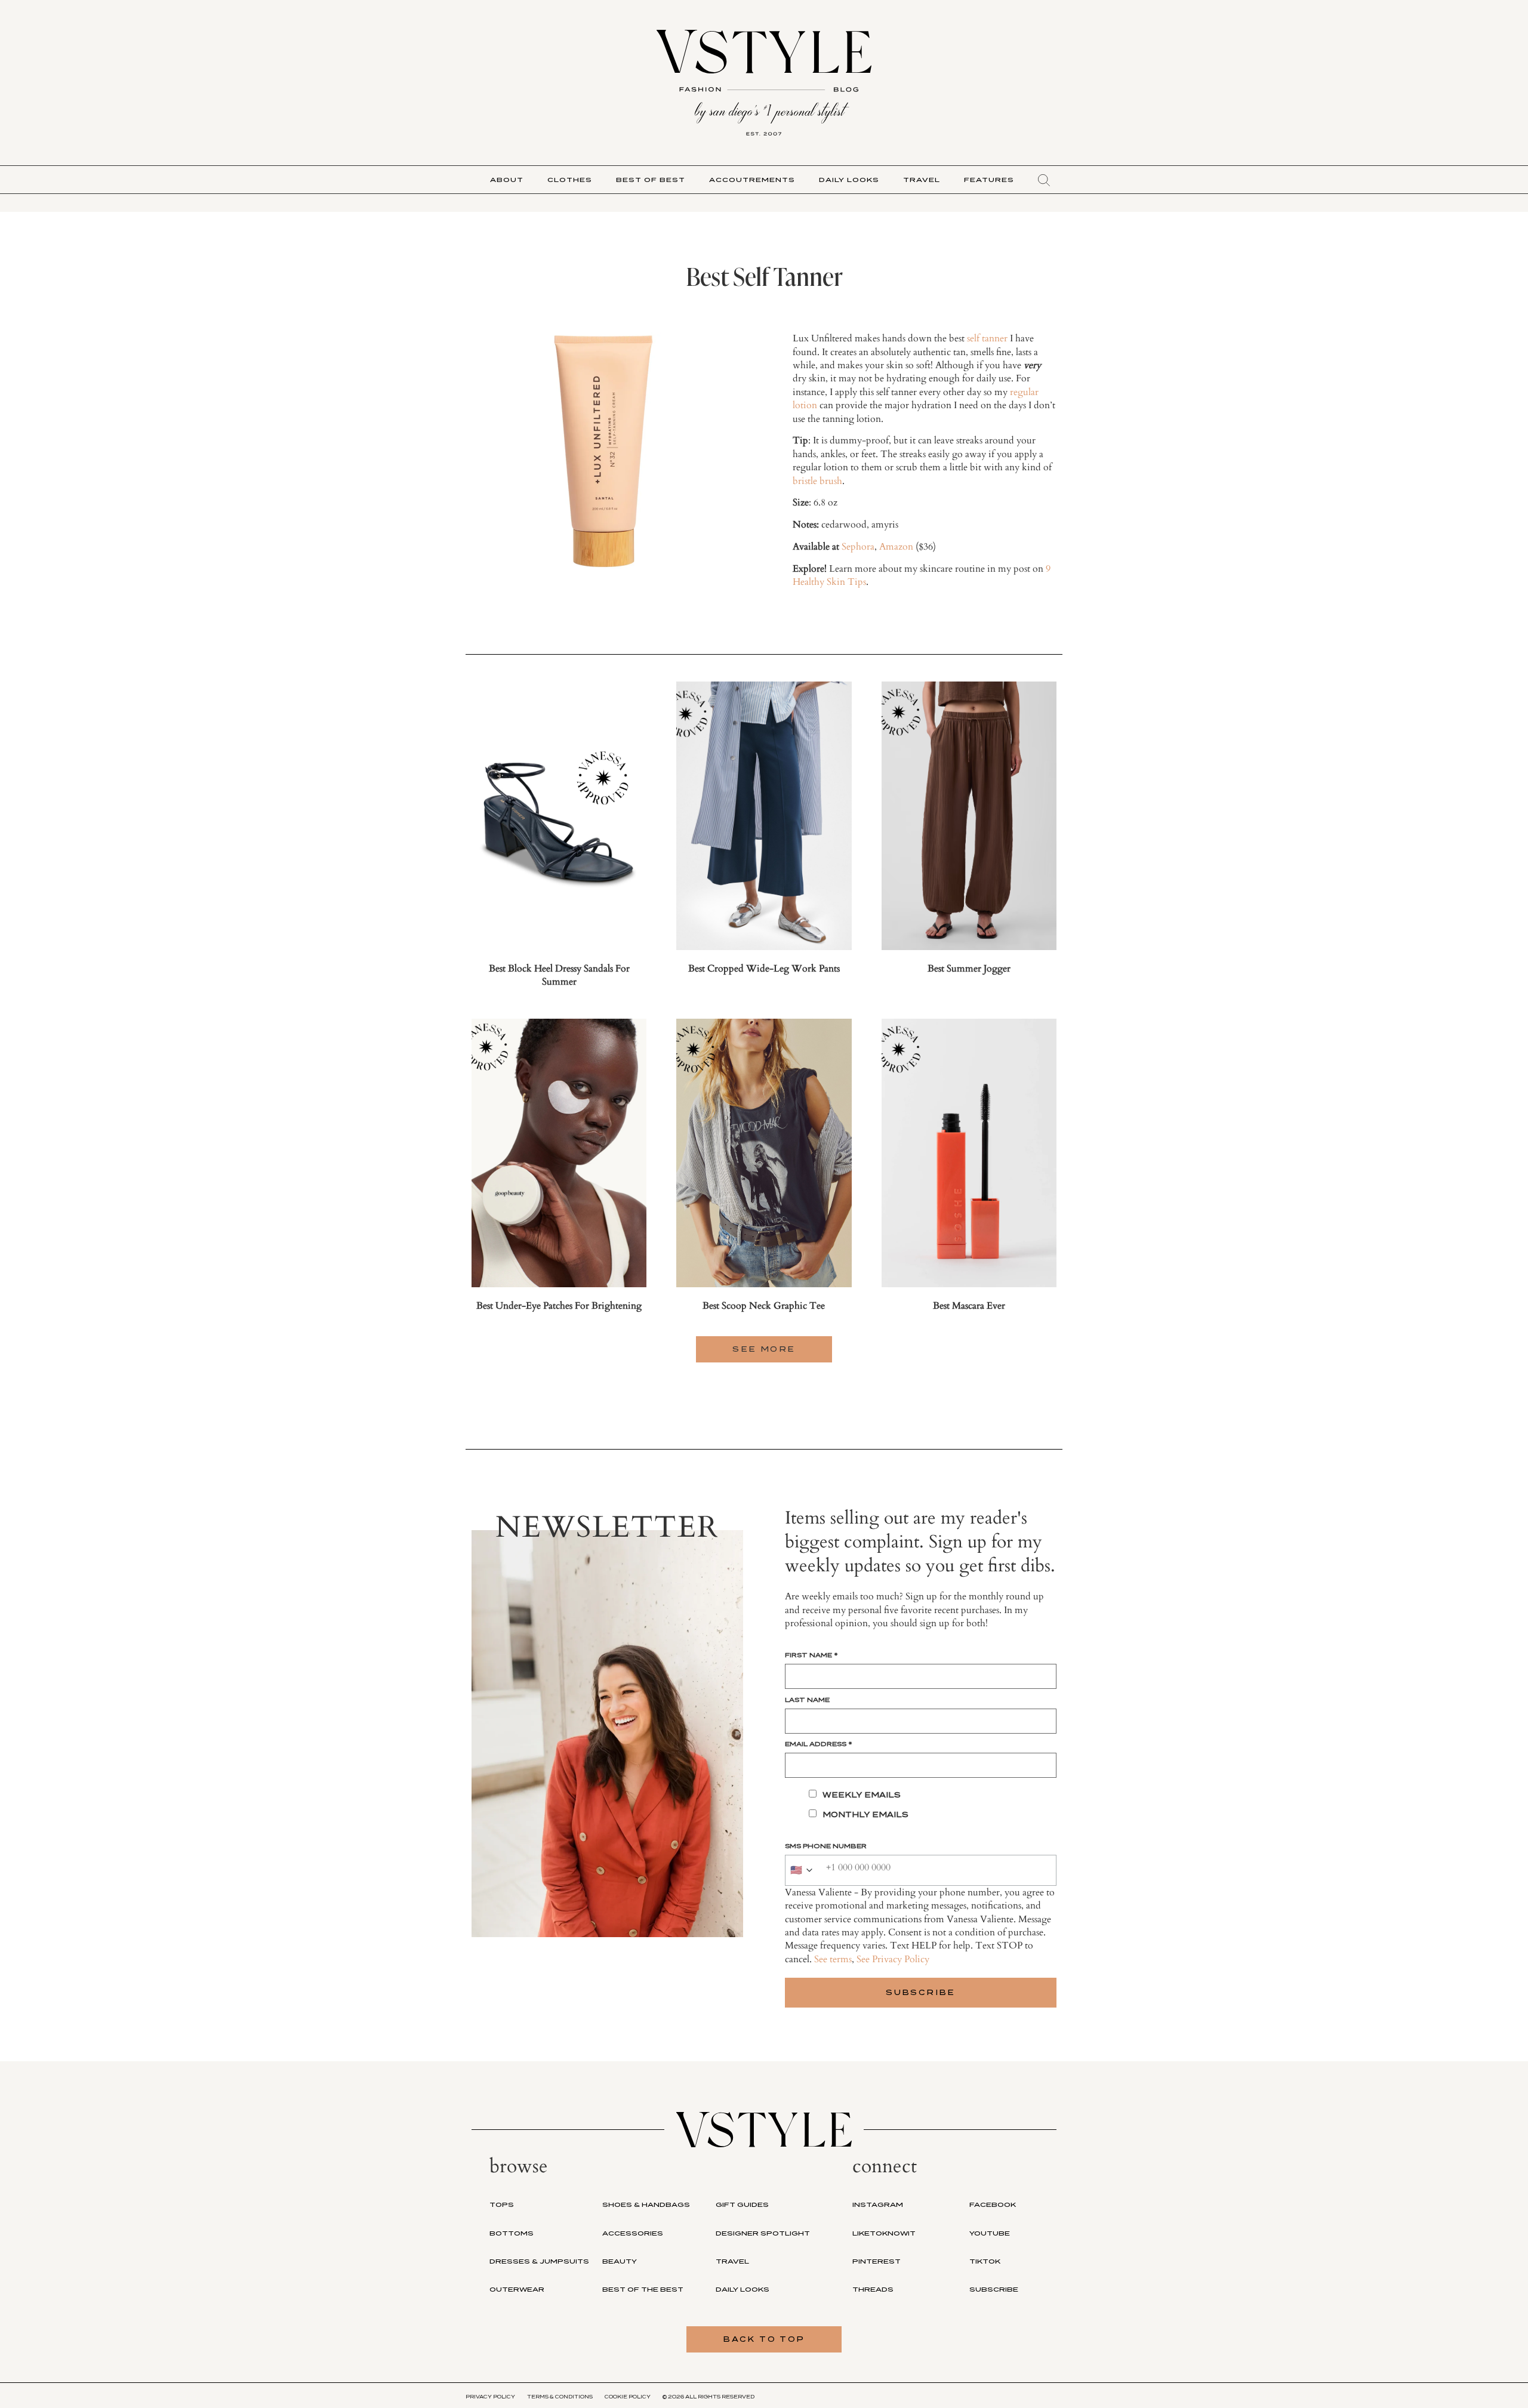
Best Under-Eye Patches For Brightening (559, 1306)
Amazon (896, 547)
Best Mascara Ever (969, 1306)
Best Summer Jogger (969, 969)
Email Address (819, 1744)
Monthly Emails (865, 1815)
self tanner (987, 338)
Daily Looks (849, 180)
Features (989, 180)
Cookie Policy (628, 2397)
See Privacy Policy (893, 1959)
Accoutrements (752, 180)
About (507, 180)
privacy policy (490, 2397)
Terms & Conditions (560, 2397)
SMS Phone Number (826, 1846)
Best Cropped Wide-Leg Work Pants (764, 969)
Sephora (858, 547)
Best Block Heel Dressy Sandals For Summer (559, 975)
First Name (811, 1655)
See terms (833, 1959)
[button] (1044, 180)
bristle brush (817, 481)
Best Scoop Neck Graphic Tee (764, 1306)
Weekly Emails (862, 1795)
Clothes (570, 180)
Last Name (807, 1700)
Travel (922, 180)
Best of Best (651, 180)
